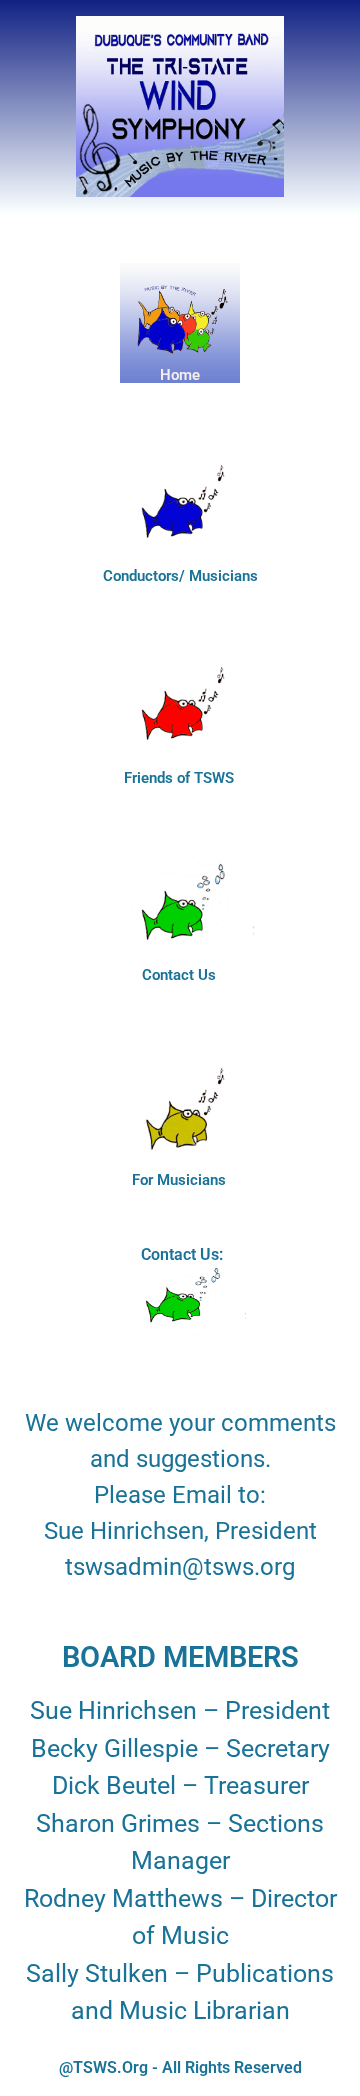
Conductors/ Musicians (180, 576)
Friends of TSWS (179, 778)
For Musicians (179, 1180)
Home (180, 375)
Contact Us (179, 975)
